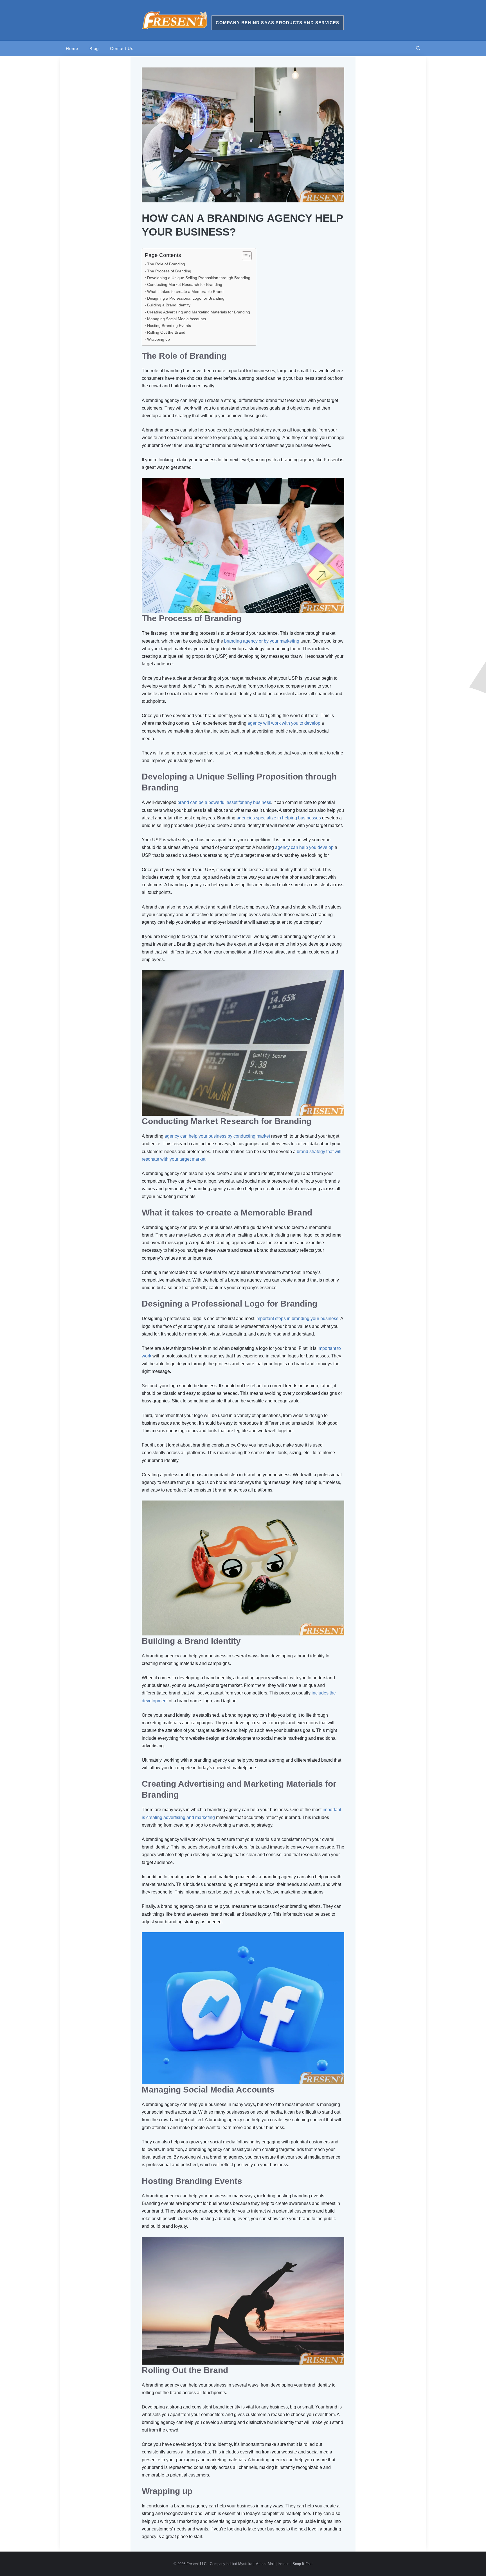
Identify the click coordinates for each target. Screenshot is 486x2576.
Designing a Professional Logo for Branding (186, 298)
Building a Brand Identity (169, 305)
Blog (94, 48)
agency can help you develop (304, 847)
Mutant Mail (265, 2564)
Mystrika (245, 2564)
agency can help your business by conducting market (217, 1136)
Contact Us (122, 48)
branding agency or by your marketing (262, 641)
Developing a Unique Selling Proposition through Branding (199, 278)
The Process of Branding (169, 271)
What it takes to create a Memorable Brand (185, 292)
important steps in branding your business (297, 1318)
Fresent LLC (196, 2564)
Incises (283, 2564)
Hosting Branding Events (169, 326)
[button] (418, 49)
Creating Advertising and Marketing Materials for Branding (199, 312)
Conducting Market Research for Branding (185, 284)
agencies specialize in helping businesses (279, 818)
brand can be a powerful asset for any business (224, 802)
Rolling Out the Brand (166, 332)
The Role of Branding (166, 264)
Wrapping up (158, 339)
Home (72, 48)
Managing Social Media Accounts (176, 319)
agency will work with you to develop (284, 723)
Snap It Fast (303, 2564)
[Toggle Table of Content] (244, 256)
